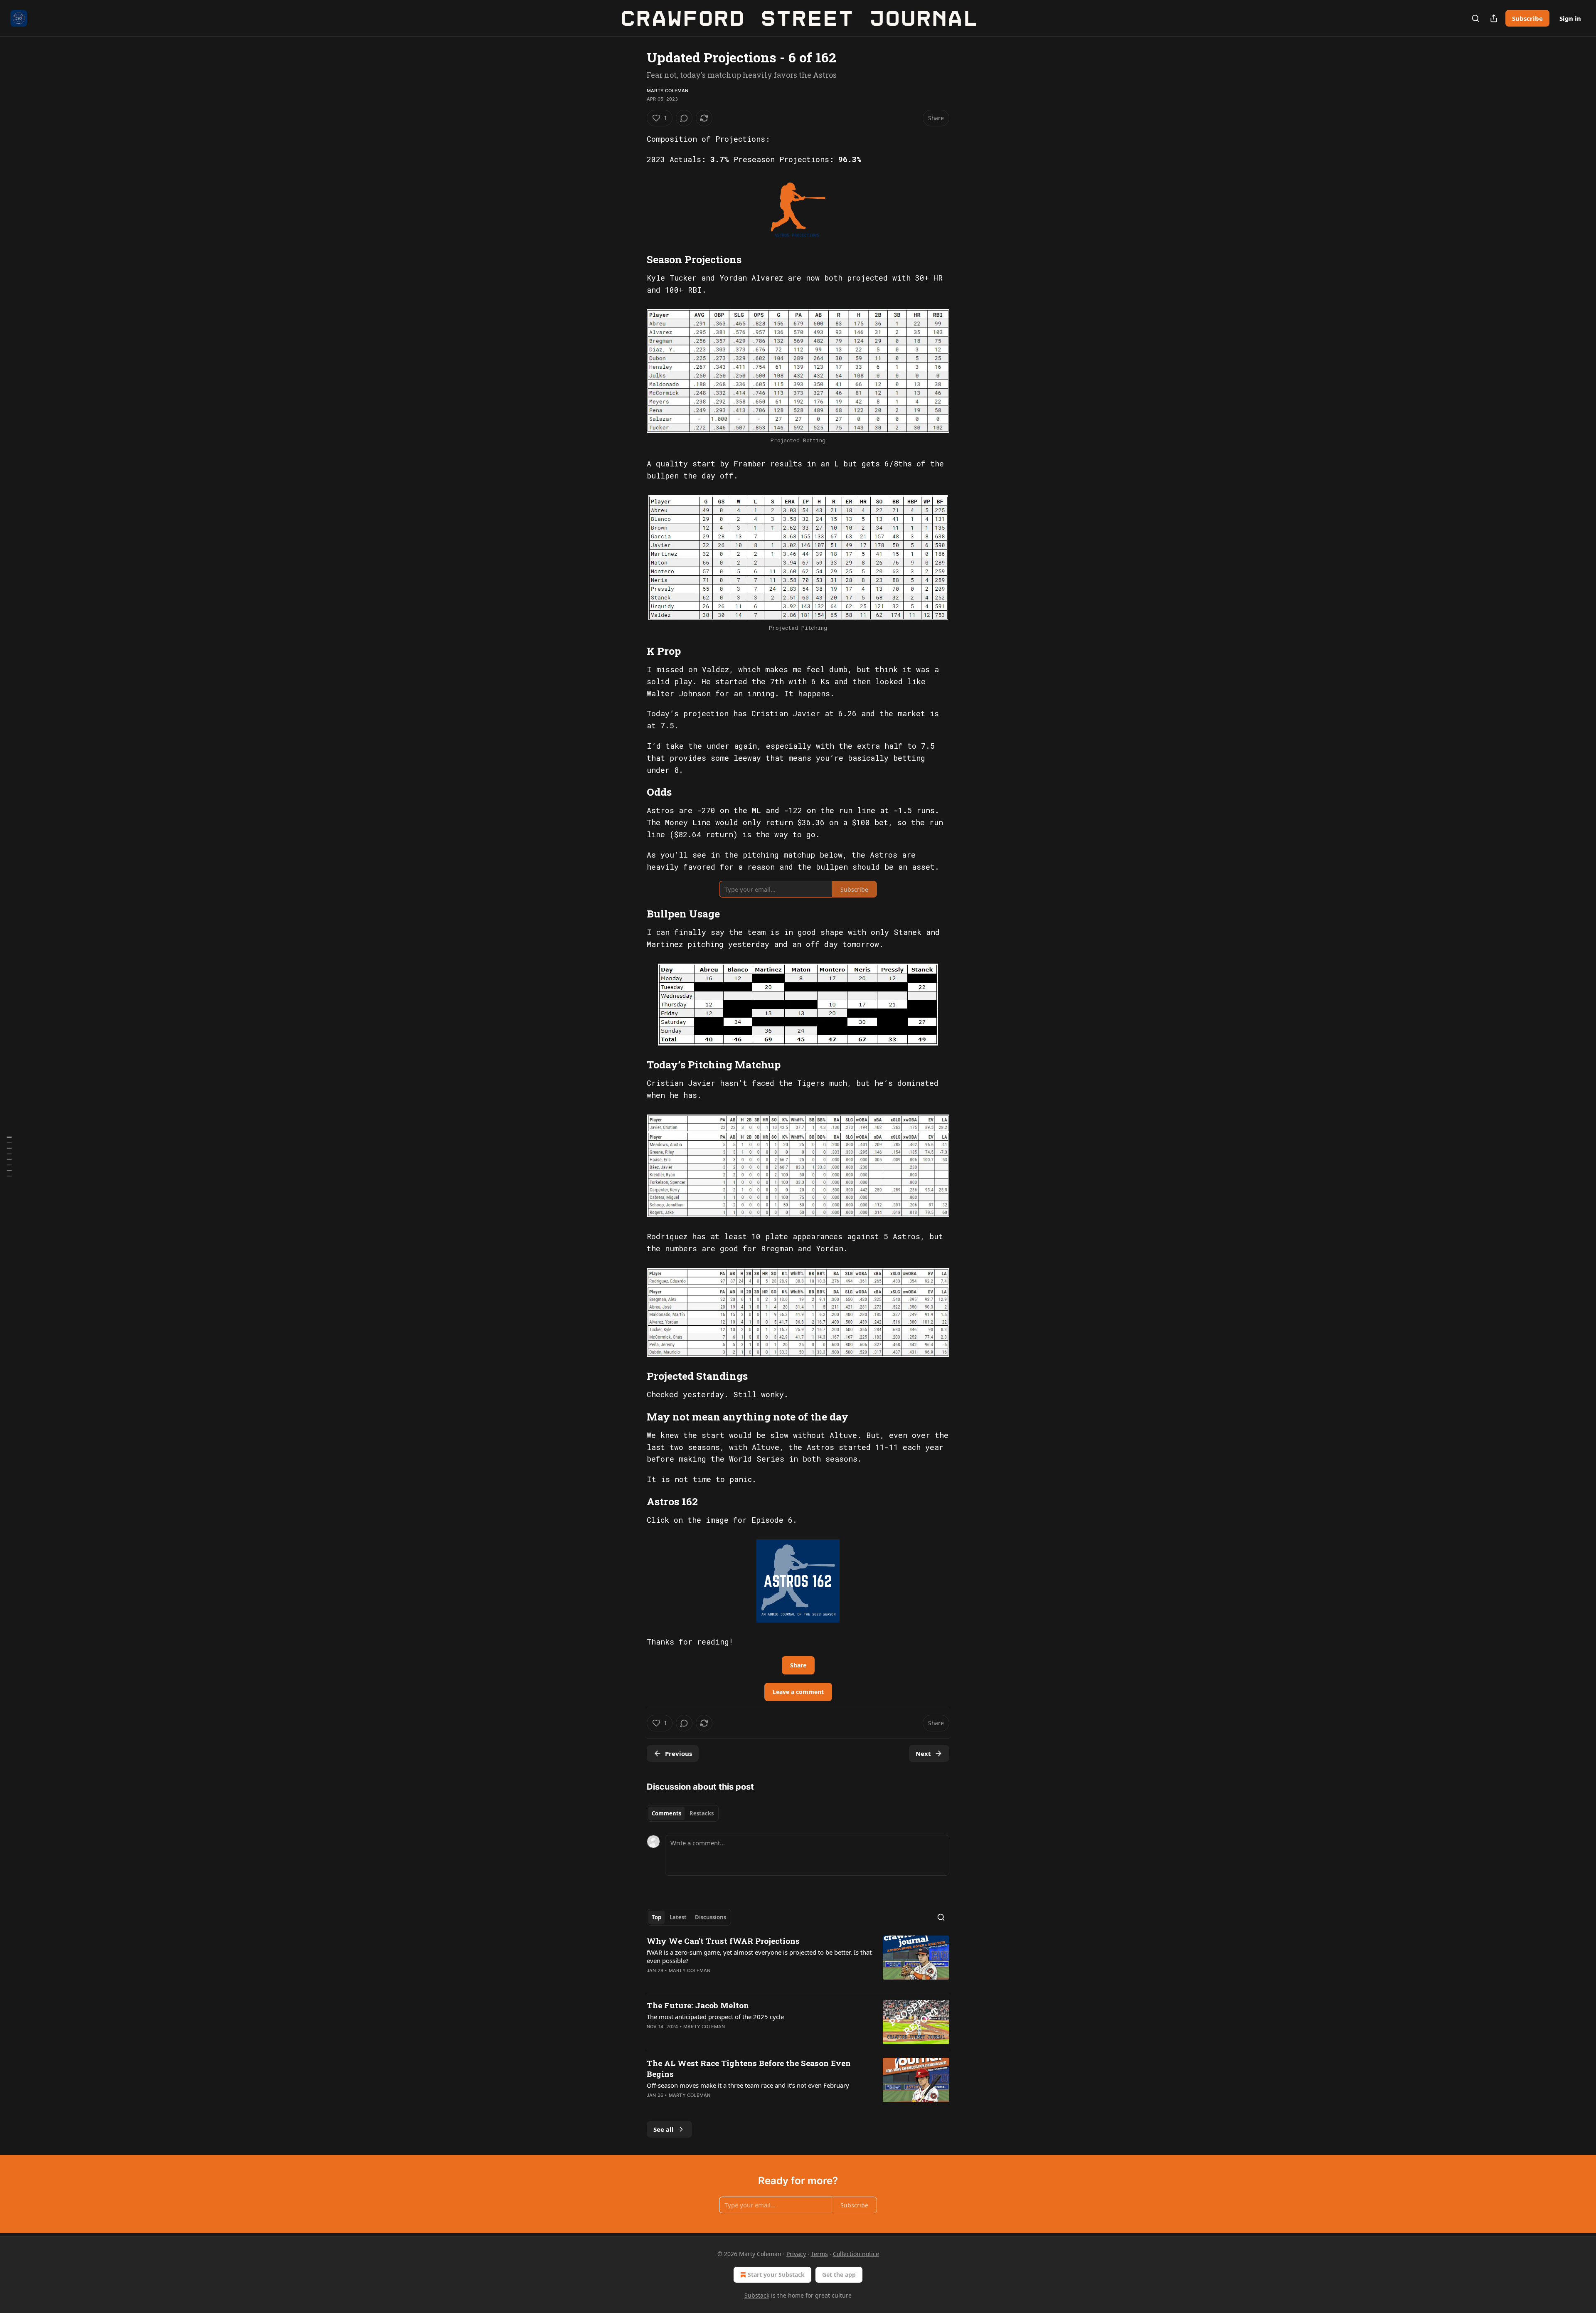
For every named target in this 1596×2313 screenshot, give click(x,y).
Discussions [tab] (711, 1917)
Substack (757, 2295)
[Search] (1475, 18)
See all (664, 2129)
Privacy (796, 2254)
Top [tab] (656, 1917)
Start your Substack (776, 2275)
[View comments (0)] (684, 118)
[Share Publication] (1494, 18)
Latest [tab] (678, 1917)
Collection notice (856, 2254)
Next (923, 1753)
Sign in (1570, 18)
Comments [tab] (666, 1813)
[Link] (635, 259)
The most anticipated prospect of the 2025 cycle (715, 2017)
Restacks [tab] (702, 1813)
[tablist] (683, 1813)
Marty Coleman (668, 91)
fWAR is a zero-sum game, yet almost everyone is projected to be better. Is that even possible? (759, 1956)
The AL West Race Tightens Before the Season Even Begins (749, 2068)
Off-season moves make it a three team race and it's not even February (748, 2085)
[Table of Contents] (9, 1157)
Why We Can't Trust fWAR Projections (723, 1941)
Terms (819, 2254)
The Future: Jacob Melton (698, 2005)
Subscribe (1527, 18)
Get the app (839, 2275)
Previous (679, 1753)
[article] (798, 1961)
